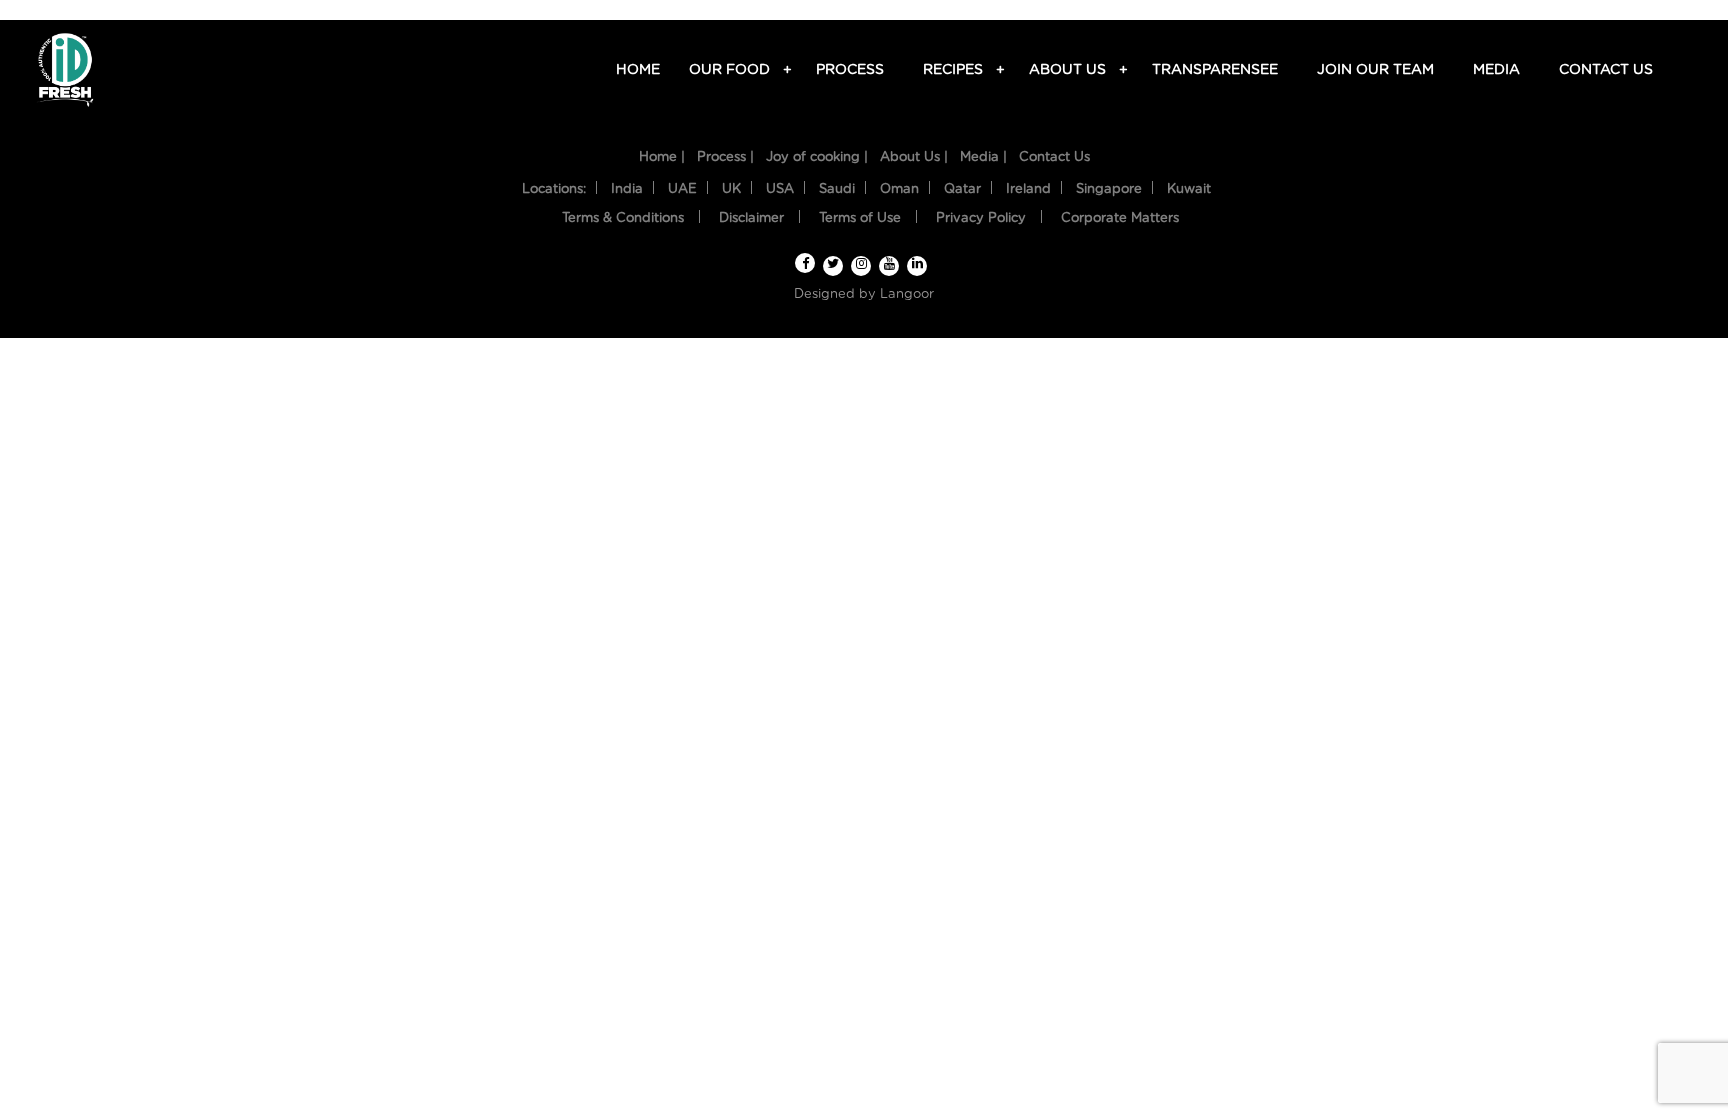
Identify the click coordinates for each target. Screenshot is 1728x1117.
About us (1070, 70)
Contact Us (1054, 157)
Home (638, 70)
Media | (983, 157)
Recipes (956, 70)
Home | (662, 157)
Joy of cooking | (817, 157)
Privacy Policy (981, 218)
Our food (732, 70)
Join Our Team (1375, 70)
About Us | (914, 157)
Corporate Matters (1120, 218)
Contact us (1606, 70)
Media (1496, 70)
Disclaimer (751, 218)
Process (850, 70)
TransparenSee (1215, 70)
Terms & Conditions (623, 218)
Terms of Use (860, 218)
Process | (725, 157)
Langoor (907, 294)
